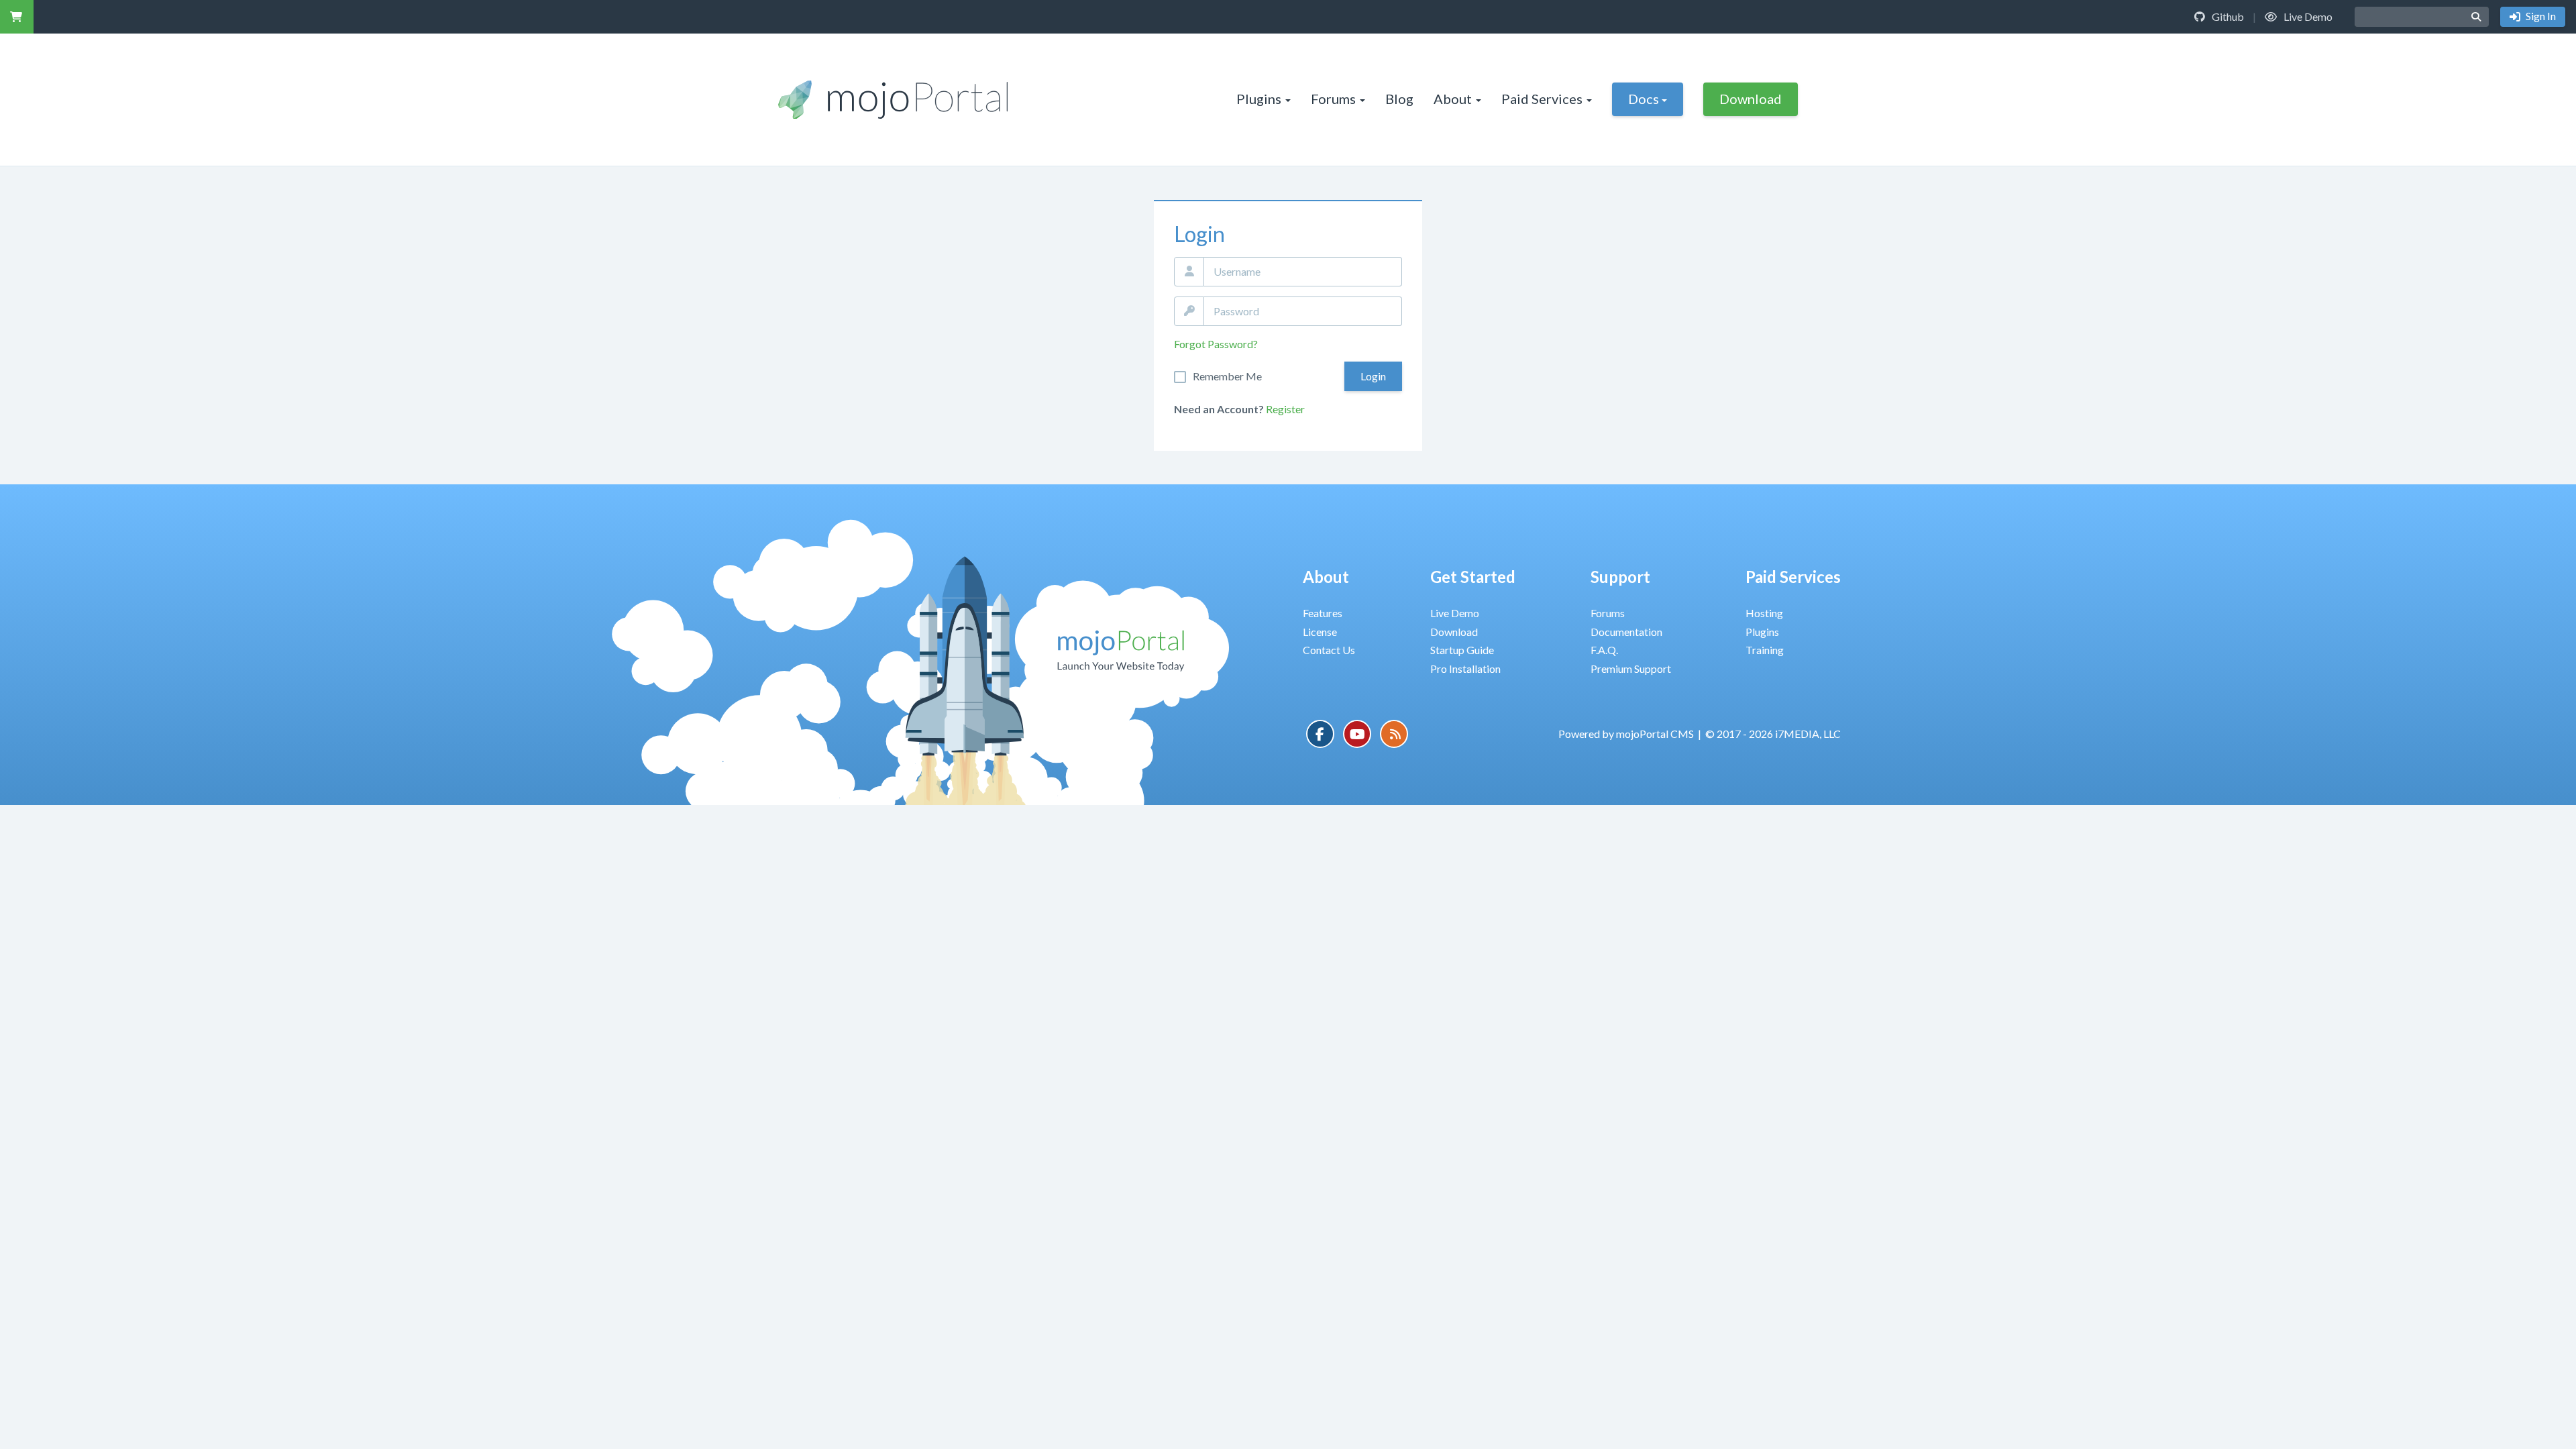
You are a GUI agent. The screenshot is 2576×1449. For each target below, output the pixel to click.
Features (1323, 613)
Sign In (2540, 16)
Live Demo (2307, 16)
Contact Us (1329, 650)
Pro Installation (1465, 668)
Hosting (1764, 613)
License (1320, 632)
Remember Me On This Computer (1227, 376)
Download (1751, 99)
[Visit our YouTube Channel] (1357, 734)
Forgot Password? (1216, 344)
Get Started (1473, 577)
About (1453, 99)
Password (1189, 311)
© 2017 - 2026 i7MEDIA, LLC (1773, 734)
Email (1189, 272)
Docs (1644, 99)
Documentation (1626, 632)
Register (1285, 409)
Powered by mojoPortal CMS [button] (1626, 734)
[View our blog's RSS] (1394, 734)
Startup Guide (1462, 650)
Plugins (1259, 99)
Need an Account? (1219, 409)
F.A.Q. (1604, 650)
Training (1765, 650)
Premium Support (1631, 668)
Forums (1333, 99)
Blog (1399, 99)
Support (1620, 577)
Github (2227, 16)
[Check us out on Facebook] (1320, 734)
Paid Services (1542, 99)
